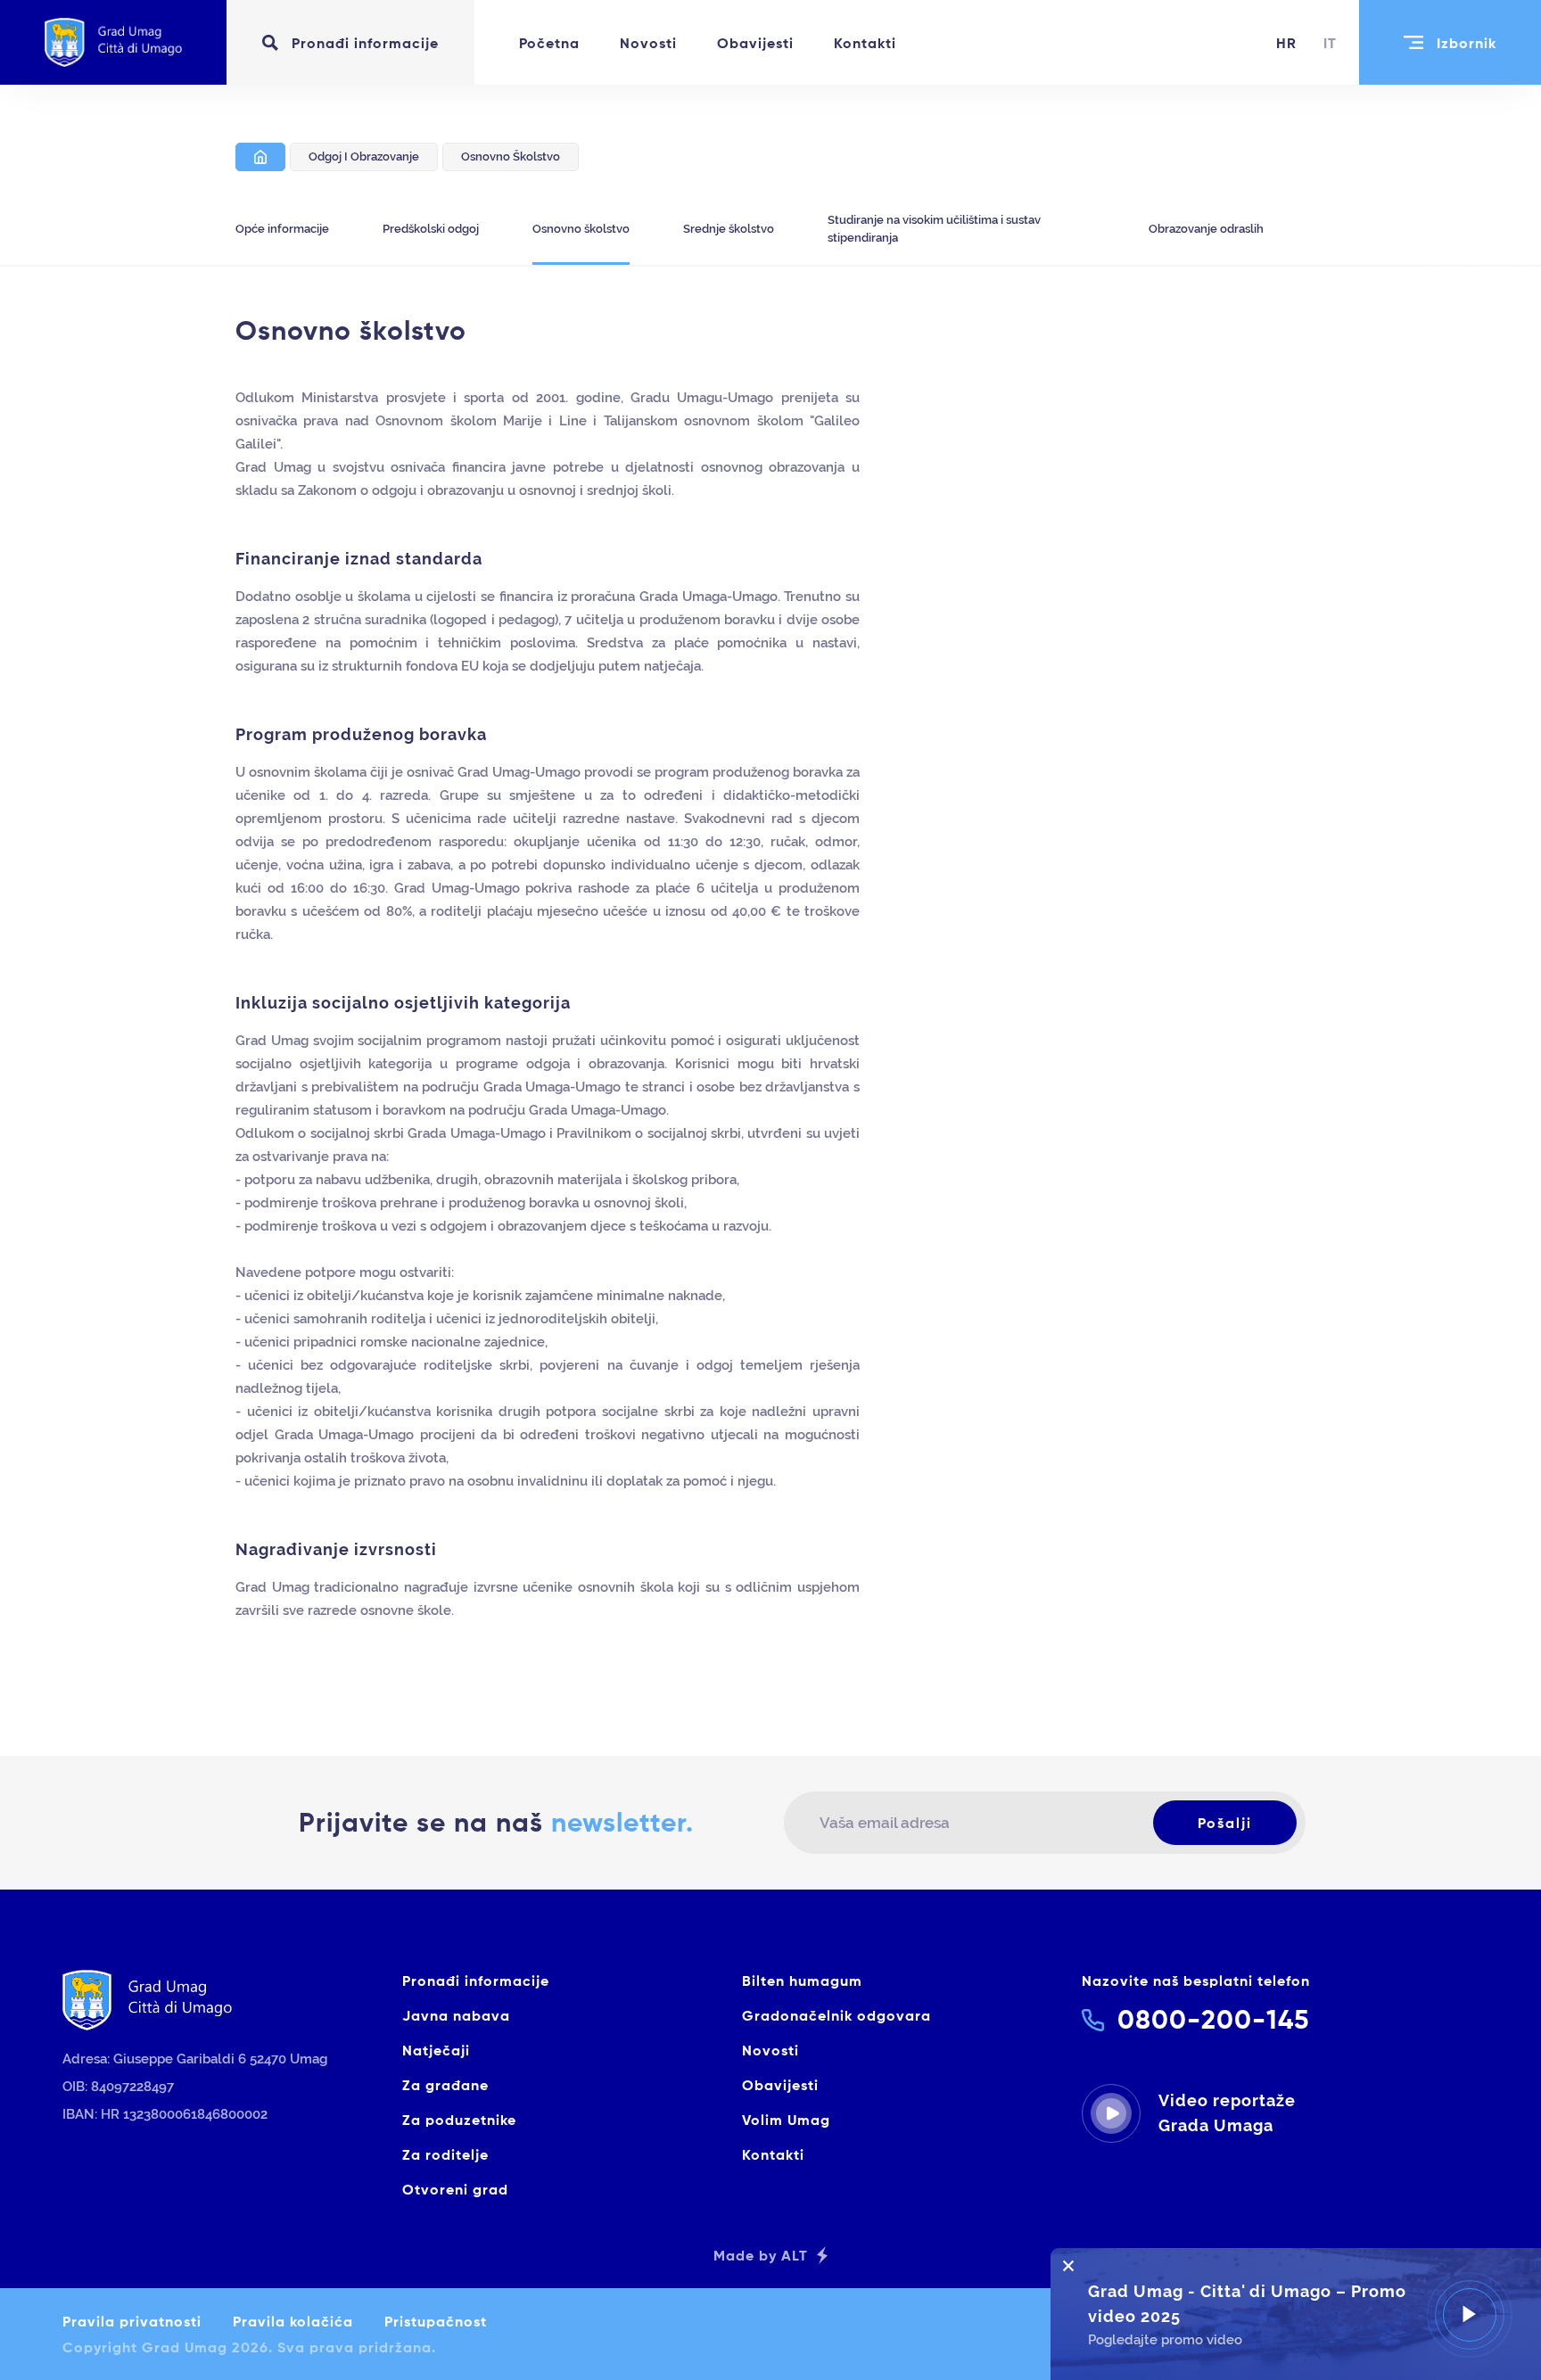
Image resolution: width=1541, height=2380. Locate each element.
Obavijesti (755, 43)
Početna (549, 43)
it (1330, 43)
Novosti (648, 43)
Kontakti (865, 43)
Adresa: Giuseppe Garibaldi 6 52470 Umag (195, 2059)
